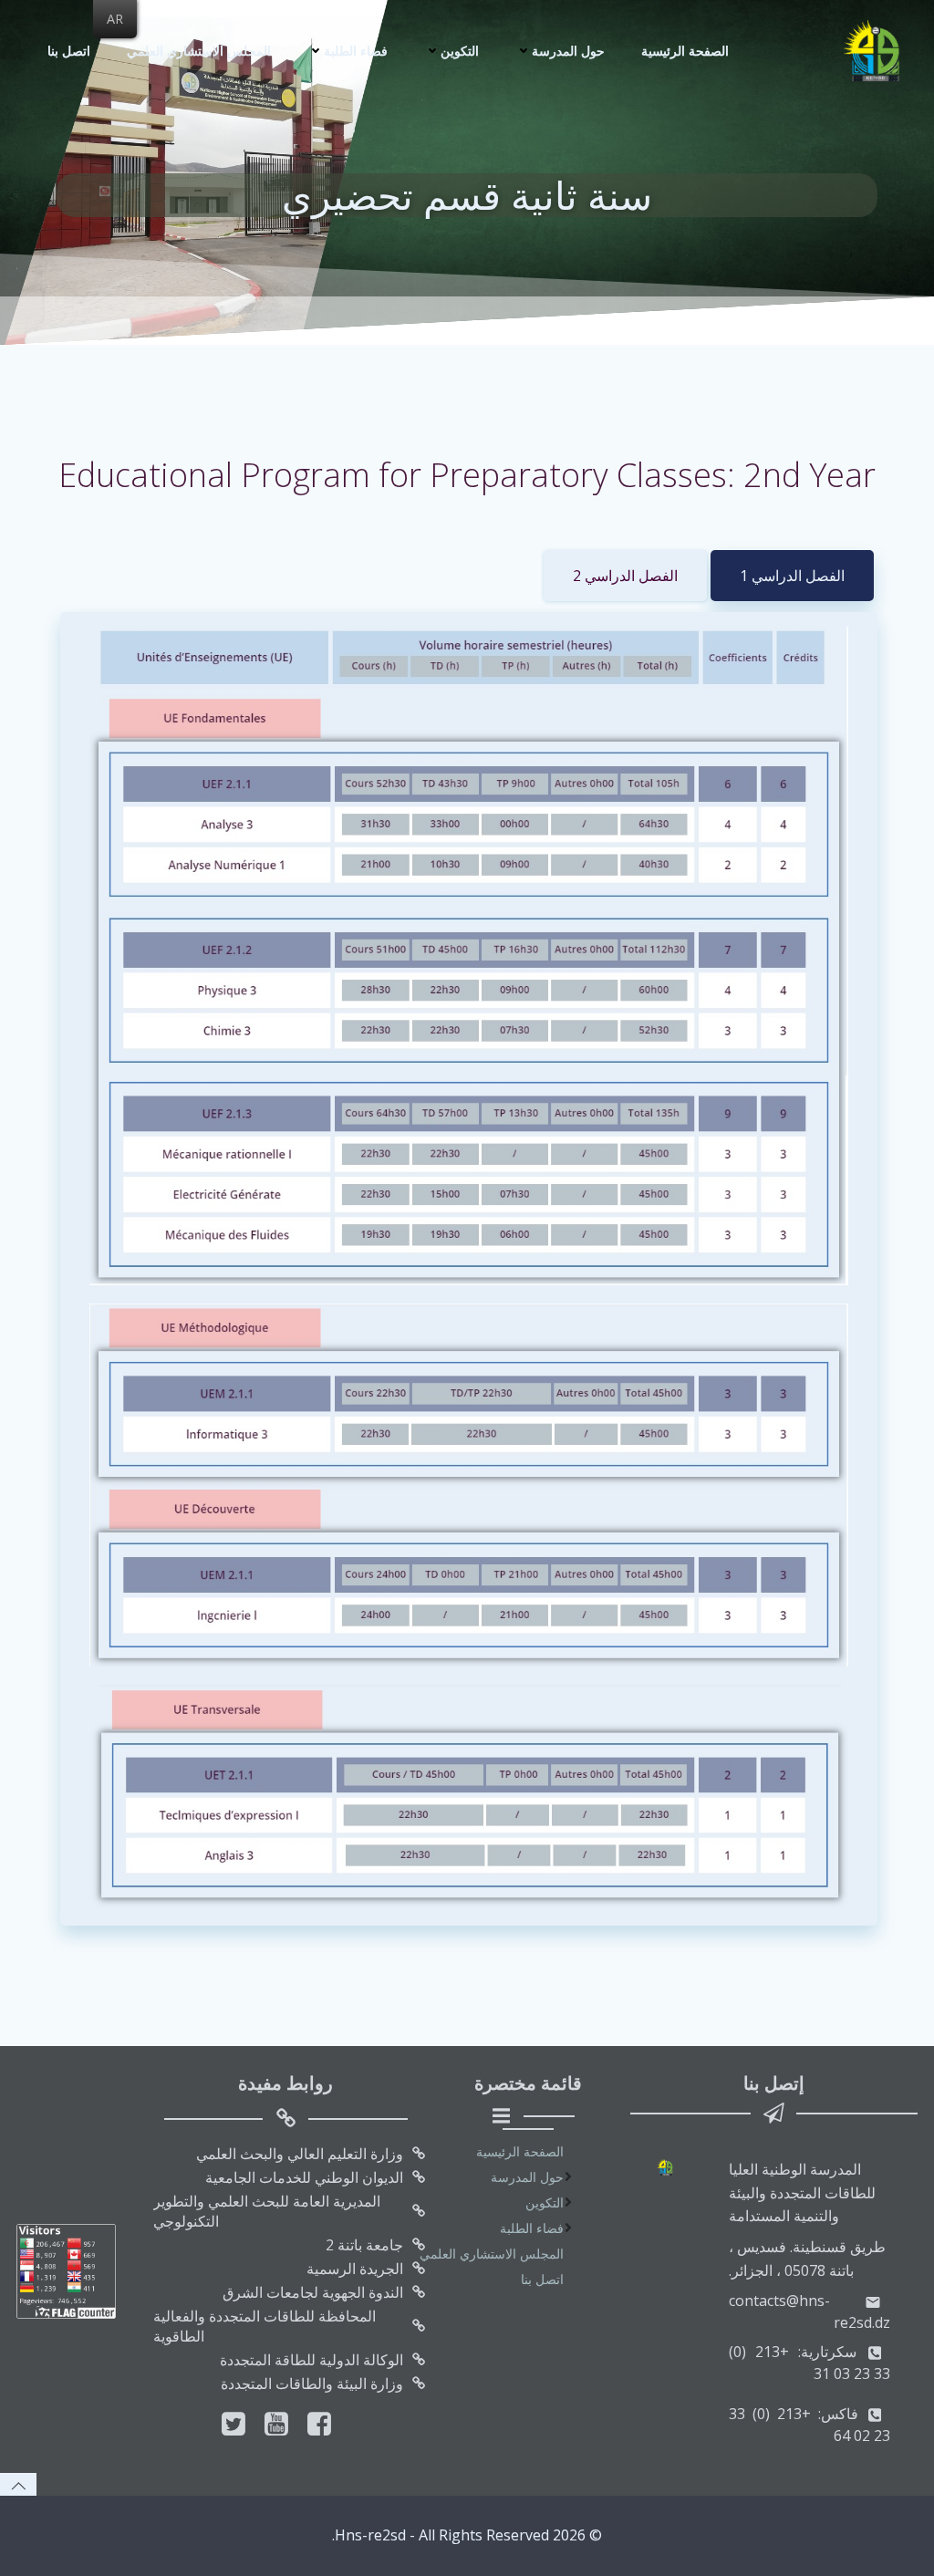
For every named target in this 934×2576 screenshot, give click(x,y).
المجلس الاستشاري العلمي (199, 51)
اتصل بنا (69, 51)
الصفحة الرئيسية (685, 51)
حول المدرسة (568, 51)
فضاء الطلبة (356, 51)
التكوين (460, 51)
